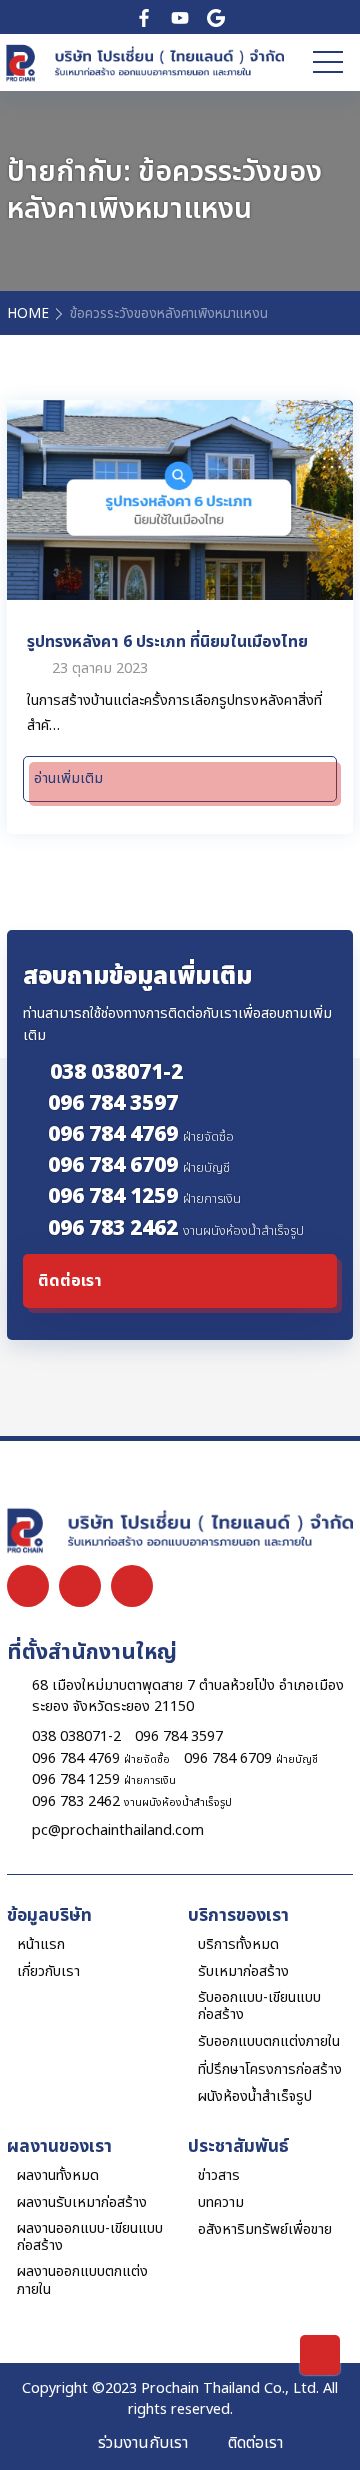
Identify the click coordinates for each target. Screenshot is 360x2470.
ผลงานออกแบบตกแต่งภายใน (82, 2280)
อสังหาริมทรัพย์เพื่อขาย (265, 2229)
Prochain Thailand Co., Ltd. (230, 2388)
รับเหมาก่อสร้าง (243, 1971)
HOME (28, 314)
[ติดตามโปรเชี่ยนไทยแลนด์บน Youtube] (180, 17)
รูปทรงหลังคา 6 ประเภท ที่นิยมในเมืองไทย (167, 641)
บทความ (221, 2202)
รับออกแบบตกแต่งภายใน (269, 2041)
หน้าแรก (41, 1944)
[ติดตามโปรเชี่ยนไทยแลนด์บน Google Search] (216, 17)
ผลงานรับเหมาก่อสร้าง (82, 2202)
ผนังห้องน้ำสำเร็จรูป (255, 2096)
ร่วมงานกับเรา (143, 2443)
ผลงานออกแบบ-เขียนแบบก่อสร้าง (90, 2237)
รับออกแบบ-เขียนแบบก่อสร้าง (259, 2006)
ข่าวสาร (219, 2175)
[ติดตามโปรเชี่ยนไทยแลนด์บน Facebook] (144, 17)
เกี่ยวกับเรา (48, 1971)
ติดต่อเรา (255, 2443)
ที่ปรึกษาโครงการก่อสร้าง (270, 2069)
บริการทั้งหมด (238, 1944)
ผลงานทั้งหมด (58, 2175)
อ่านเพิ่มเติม (68, 778)
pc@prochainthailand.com (118, 1830)
